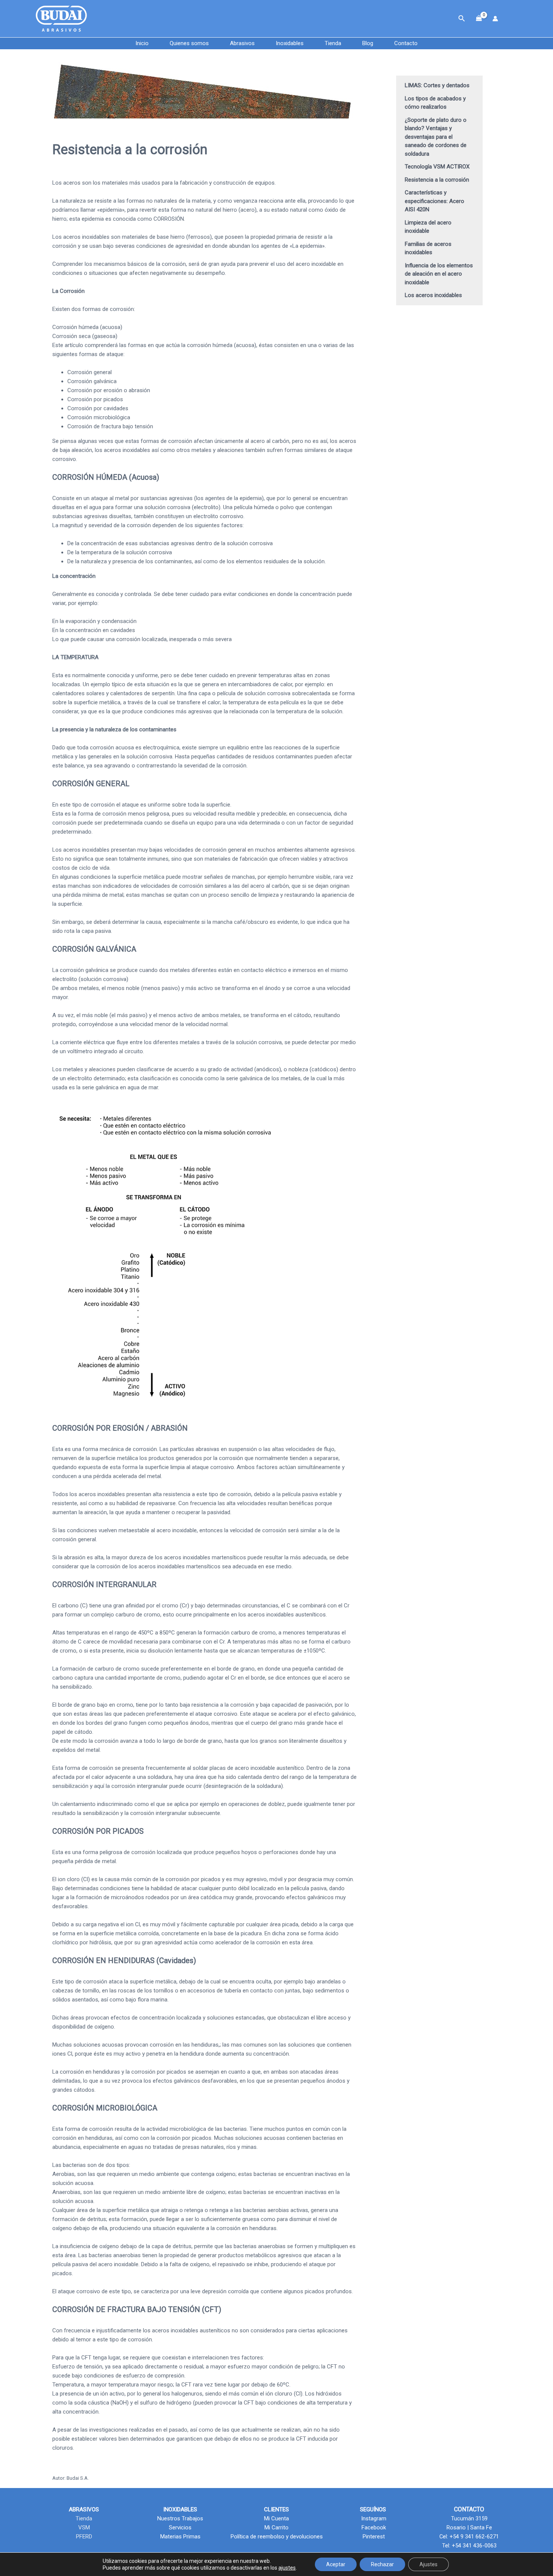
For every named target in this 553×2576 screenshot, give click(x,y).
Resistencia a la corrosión (437, 180)
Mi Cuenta (276, 2518)
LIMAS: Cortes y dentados (437, 85)
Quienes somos (189, 43)
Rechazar (382, 2564)
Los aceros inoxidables (433, 295)
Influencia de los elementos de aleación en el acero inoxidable (439, 274)
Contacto (406, 43)
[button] (462, 19)
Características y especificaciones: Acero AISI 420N (434, 201)
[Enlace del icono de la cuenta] (495, 19)
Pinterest (373, 2537)
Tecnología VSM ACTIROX (437, 167)
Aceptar (336, 2564)
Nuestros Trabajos (180, 2518)
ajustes (287, 2568)
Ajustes (428, 2564)
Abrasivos (242, 43)
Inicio (142, 43)
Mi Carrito (276, 2527)
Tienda (333, 43)
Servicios (180, 2527)
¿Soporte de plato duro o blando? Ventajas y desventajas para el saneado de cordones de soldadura (436, 137)
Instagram (373, 2518)
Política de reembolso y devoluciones (277, 2537)
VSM (84, 2527)
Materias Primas (180, 2537)
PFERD (84, 2537)
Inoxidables (290, 43)
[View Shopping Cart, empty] (479, 19)
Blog (368, 43)
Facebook (373, 2527)
